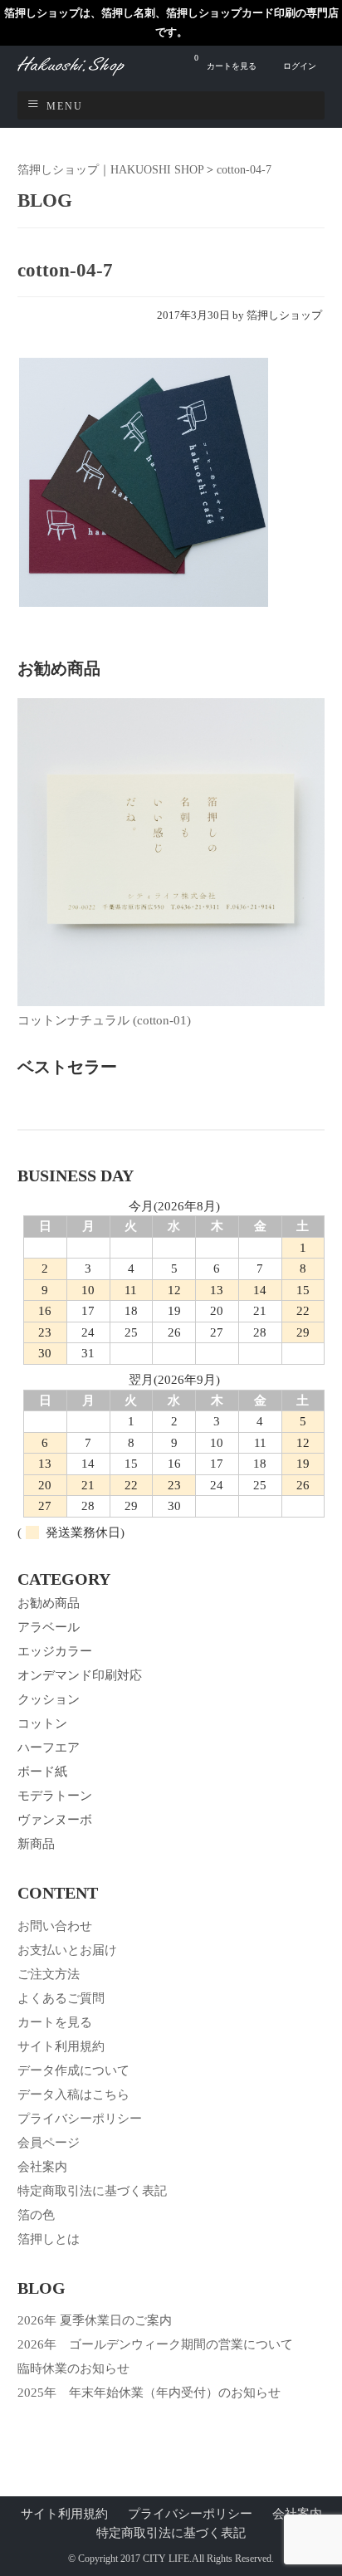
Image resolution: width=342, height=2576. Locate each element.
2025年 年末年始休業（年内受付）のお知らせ (149, 2393)
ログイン (300, 66)
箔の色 (36, 2215)
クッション (49, 1699)
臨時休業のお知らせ (73, 2368)
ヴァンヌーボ (55, 1820)
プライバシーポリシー (80, 2119)
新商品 (36, 1844)
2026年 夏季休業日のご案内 (95, 2320)
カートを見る (225, 62)
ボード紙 (42, 1772)
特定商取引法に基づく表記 (92, 2191)
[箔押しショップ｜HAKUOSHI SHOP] (88, 73)
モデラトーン (55, 1796)
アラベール (49, 1627)
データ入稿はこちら (73, 2095)
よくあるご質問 (61, 1998)
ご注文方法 (49, 1974)
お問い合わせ (55, 1926)
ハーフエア (49, 1747)
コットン (42, 1723)
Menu (65, 106)
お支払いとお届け (67, 1950)
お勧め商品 (49, 1603)
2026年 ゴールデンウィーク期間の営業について (155, 2344)
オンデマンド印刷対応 (80, 1675)
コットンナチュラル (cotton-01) (104, 1020)
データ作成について (73, 2070)
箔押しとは (49, 2239)
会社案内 (42, 2167)
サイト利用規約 (61, 2046)
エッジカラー (55, 1651)
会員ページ (49, 2143)
